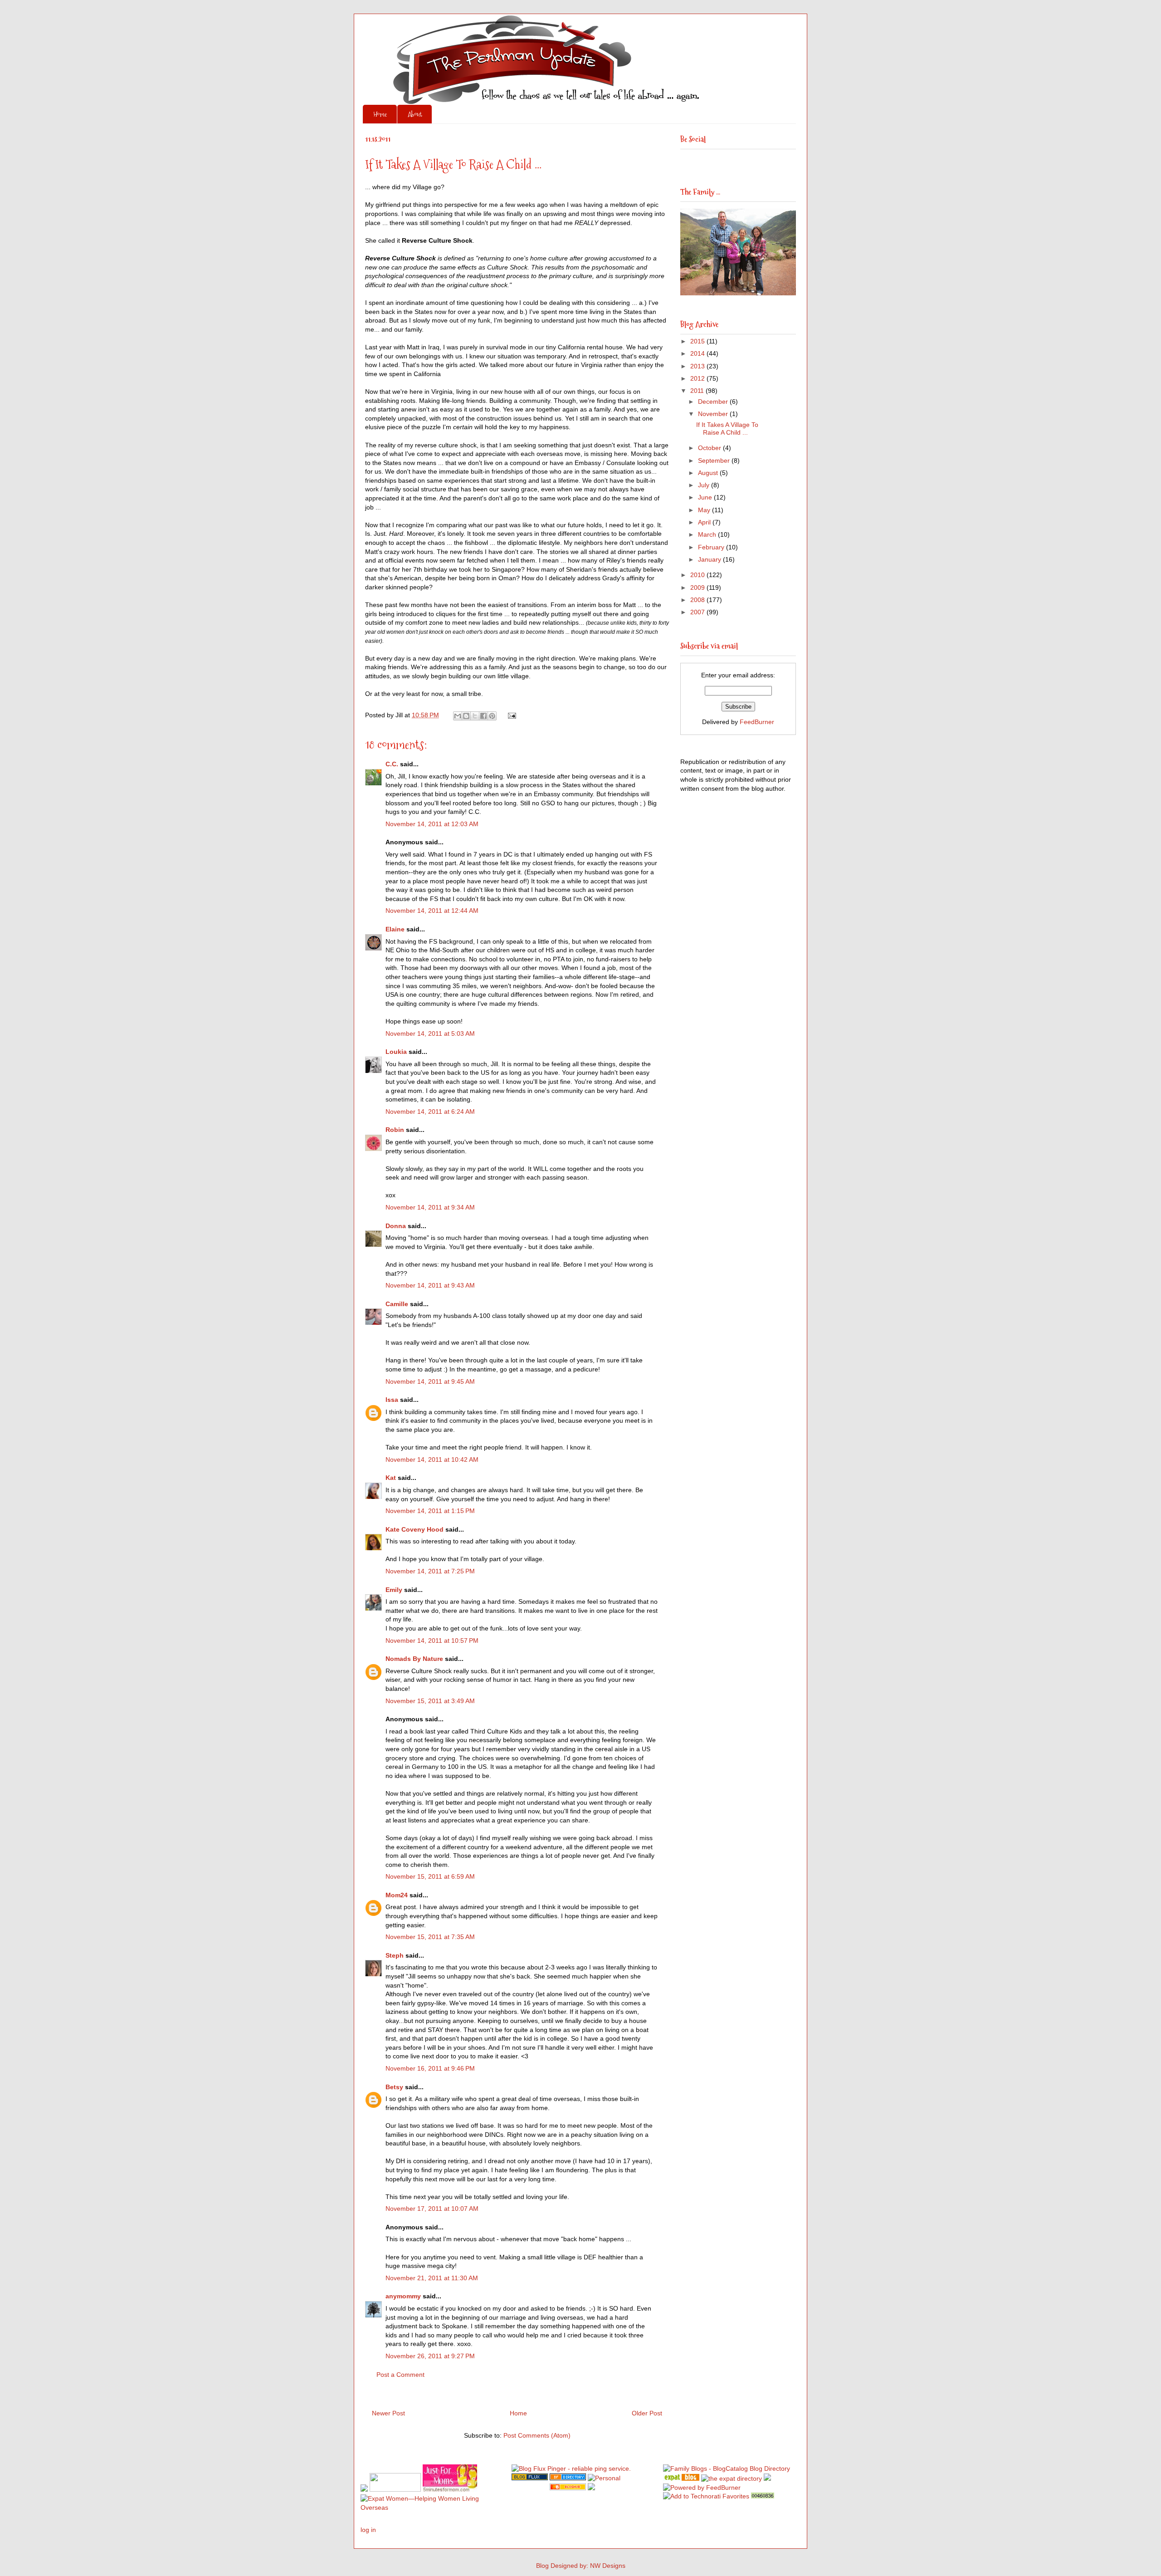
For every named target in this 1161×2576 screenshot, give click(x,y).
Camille (397, 1304)
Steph (395, 1955)
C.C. (392, 764)
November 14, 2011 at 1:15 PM (430, 1511)
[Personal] (604, 2478)
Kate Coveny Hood (415, 1529)
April (705, 522)
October (710, 448)
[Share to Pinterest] (492, 716)
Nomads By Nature (414, 1659)
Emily (394, 1590)
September (715, 460)
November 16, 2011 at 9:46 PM (430, 2068)
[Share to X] (475, 716)
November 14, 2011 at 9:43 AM (430, 1285)
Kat (391, 1478)
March (708, 534)
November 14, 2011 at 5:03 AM (430, 1033)
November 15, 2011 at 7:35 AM (430, 1937)
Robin (395, 1130)
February (712, 547)
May (705, 510)
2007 (698, 612)
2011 (698, 391)
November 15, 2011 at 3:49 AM (430, 1701)
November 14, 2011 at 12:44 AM (432, 911)
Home (380, 114)
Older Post (647, 2413)
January (710, 559)
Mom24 (397, 1895)
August (709, 473)
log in (368, 2530)
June (706, 497)
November (714, 414)
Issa (392, 1400)
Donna (396, 1226)
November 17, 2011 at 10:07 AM (432, 2209)
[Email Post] (510, 715)
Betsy (394, 2087)
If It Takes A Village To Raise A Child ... (727, 429)
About (415, 114)
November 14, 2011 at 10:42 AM (432, 1459)
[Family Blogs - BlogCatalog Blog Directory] (727, 2468)
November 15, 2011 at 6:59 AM (430, 1876)
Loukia (396, 1052)
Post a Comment (400, 2375)
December (714, 402)
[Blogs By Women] (767, 2478)
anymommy (403, 2296)
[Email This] (458, 716)
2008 (698, 600)
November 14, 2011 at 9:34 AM (430, 1207)
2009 (698, 588)
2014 (698, 353)
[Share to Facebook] (483, 716)
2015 (698, 341)
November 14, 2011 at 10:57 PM (432, 1641)
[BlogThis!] (466, 716)
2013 (698, 366)
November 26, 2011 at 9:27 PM (430, 2356)
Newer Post (388, 2413)
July (705, 485)
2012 (698, 378)
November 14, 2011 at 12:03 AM (432, 824)
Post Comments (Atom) (537, 2435)
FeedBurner (757, 722)
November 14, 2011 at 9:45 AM (430, 1381)
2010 (698, 575)
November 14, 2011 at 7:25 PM (430, 1571)
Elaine (395, 929)
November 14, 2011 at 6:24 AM (430, 1112)
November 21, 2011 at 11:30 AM (432, 2278)
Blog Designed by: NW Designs (581, 2566)
